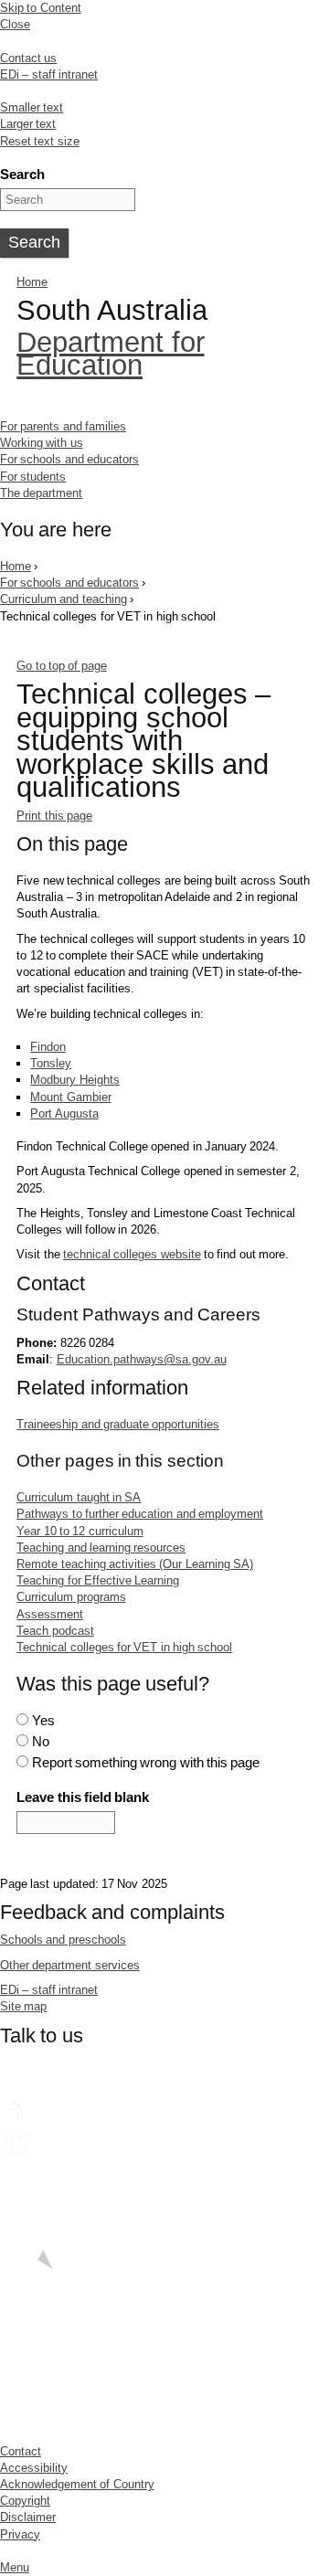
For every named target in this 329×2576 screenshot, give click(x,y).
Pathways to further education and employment (140, 1514)
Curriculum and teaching (64, 599)
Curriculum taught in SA (79, 1497)
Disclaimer (28, 2517)
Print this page (54, 816)
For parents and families (63, 426)
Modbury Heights (74, 1080)
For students (33, 477)
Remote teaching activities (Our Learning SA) (135, 1564)
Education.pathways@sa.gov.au (142, 1359)
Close (15, 24)
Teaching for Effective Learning (98, 1580)
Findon (48, 1047)
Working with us (42, 443)
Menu (15, 2567)
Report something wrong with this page (146, 1762)
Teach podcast (55, 1631)
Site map (23, 2006)
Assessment (50, 1614)
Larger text (28, 124)
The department (41, 493)
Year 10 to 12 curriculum (80, 1531)
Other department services (70, 1965)
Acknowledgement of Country (77, 2484)
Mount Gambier (70, 1097)
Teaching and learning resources (101, 1548)
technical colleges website (132, 1254)
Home (32, 282)
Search (22, 174)
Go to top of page (61, 666)
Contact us (28, 58)
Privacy (20, 2534)
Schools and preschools (63, 1940)
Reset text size (40, 141)
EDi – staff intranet (49, 74)
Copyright (25, 2501)
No (41, 1741)
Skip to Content (41, 8)
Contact (21, 2451)
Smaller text (32, 107)
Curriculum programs (71, 1597)
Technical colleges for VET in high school (124, 1647)
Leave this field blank (83, 1797)
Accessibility (34, 2468)
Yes (43, 1720)
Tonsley (51, 1063)
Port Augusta (64, 1113)
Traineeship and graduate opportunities (118, 1424)
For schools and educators (69, 459)
